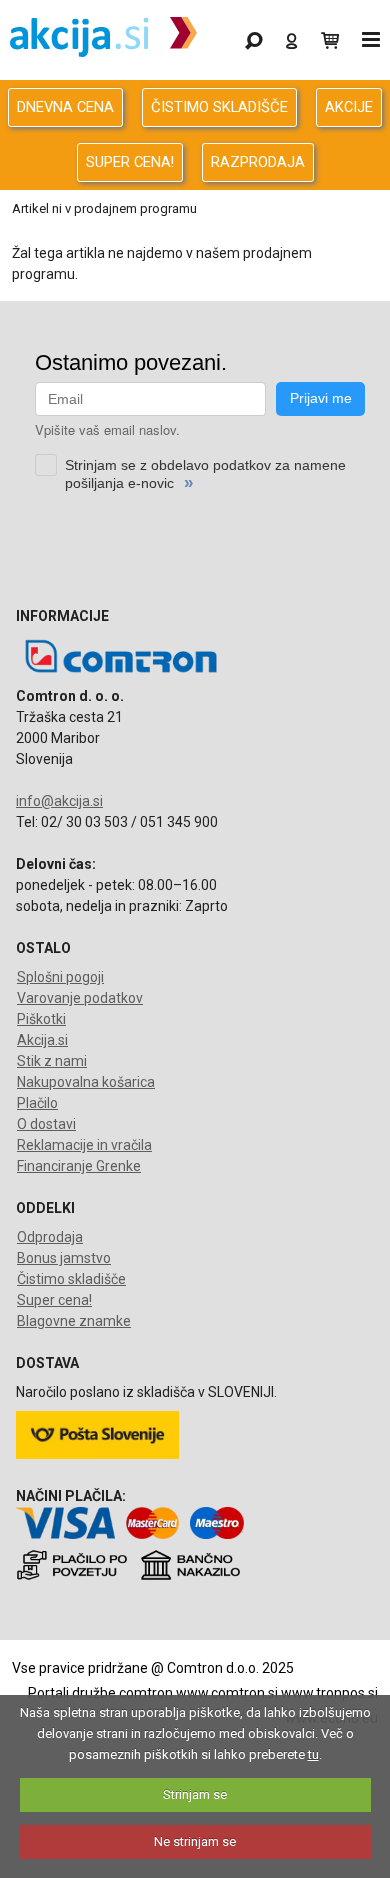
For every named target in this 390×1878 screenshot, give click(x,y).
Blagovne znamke (74, 1321)
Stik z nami (52, 1061)
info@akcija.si (59, 801)
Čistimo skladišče (71, 1279)
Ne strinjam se (195, 1841)
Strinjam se (195, 1794)
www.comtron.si (227, 1693)
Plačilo (37, 1103)
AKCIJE (349, 107)
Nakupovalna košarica (86, 1082)
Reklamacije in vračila (84, 1145)
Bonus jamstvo (64, 1258)
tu (313, 1754)
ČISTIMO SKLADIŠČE (219, 107)
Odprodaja (50, 1237)
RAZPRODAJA (258, 162)
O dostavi (46, 1124)
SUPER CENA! (130, 162)
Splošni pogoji (60, 977)
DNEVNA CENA (65, 107)
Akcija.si (42, 1040)
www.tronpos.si (329, 1693)
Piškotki (41, 1019)
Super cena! (54, 1300)
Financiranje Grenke (79, 1166)
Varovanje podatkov (80, 998)
